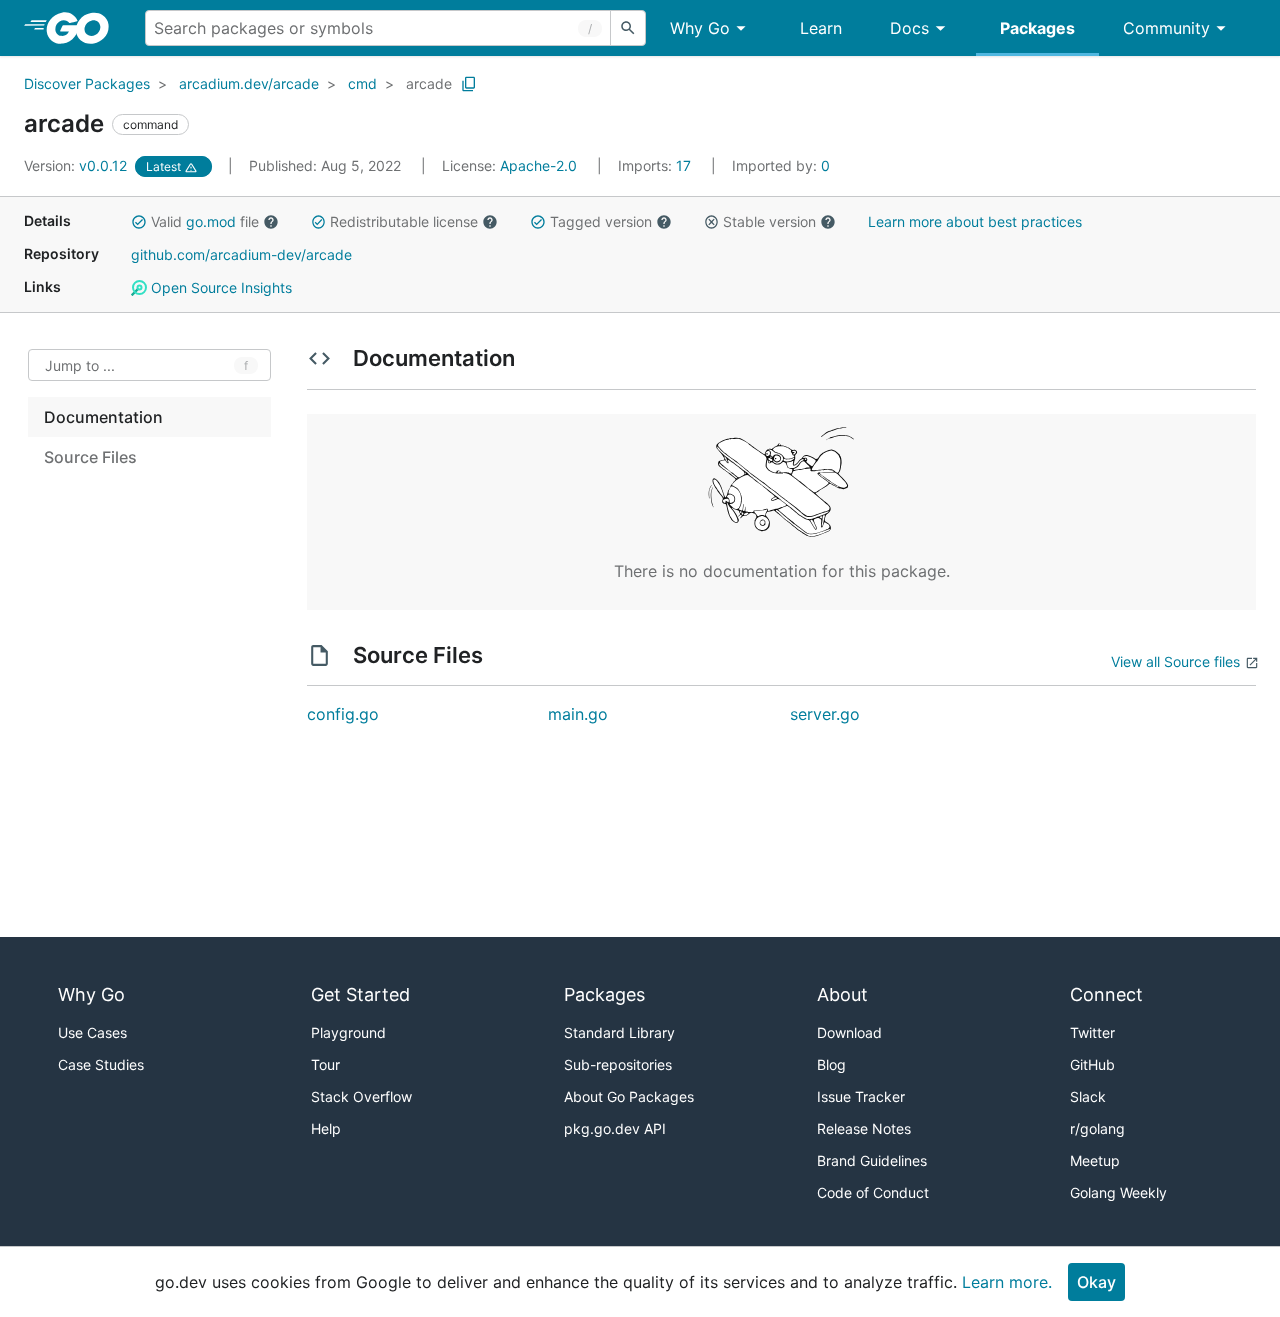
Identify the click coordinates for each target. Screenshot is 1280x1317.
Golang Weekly (1118, 1192)
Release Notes (864, 1128)
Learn (821, 28)
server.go (825, 714)
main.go (578, 714)
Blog (831, 1064)
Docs (909, 28)
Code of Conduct (873, 1192)
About (842, 994)
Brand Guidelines (872, 1160)
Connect (1106, 994)
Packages (1037, 28)
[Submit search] (628, 28)
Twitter (1092, 1032)
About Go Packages (629, 1096)
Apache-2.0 (538, 165)
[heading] (84, 28)
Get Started (360, 994)
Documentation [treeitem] (103, 417)
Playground (348, 1032)
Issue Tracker (861, 1096)
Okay (1096, 1282)
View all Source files (1175, 661)
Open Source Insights (219, 287)
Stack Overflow (361, 1096)
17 (656, 165)
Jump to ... (80, 365)
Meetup (1095, 1160)
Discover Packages (87, 83)
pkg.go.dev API (615, 1128)
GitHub (1092, 1064)
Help (326, 1128)
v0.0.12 (77, 165)
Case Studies (101, 1064)
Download (849, 1032)
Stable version (769, 221)
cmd (362, 83)
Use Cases (92, 1032)
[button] (139, 222)
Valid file (205, 221)
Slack (1088, 1096)
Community (1166, 28)
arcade (429, 83)
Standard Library (619, 1032)
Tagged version (601, 221)
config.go (343, 714)
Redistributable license (404, 221)
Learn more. (1007, 1282)
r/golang (1097, 1128)
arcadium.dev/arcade (249, 83)
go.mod (211, 221)
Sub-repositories (618, 1064)
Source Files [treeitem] (90, 457)
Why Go (700, 28)
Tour (325, 1064)
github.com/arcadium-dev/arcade (241, 254)
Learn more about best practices (975, 221)
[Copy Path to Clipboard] (469, 84)
